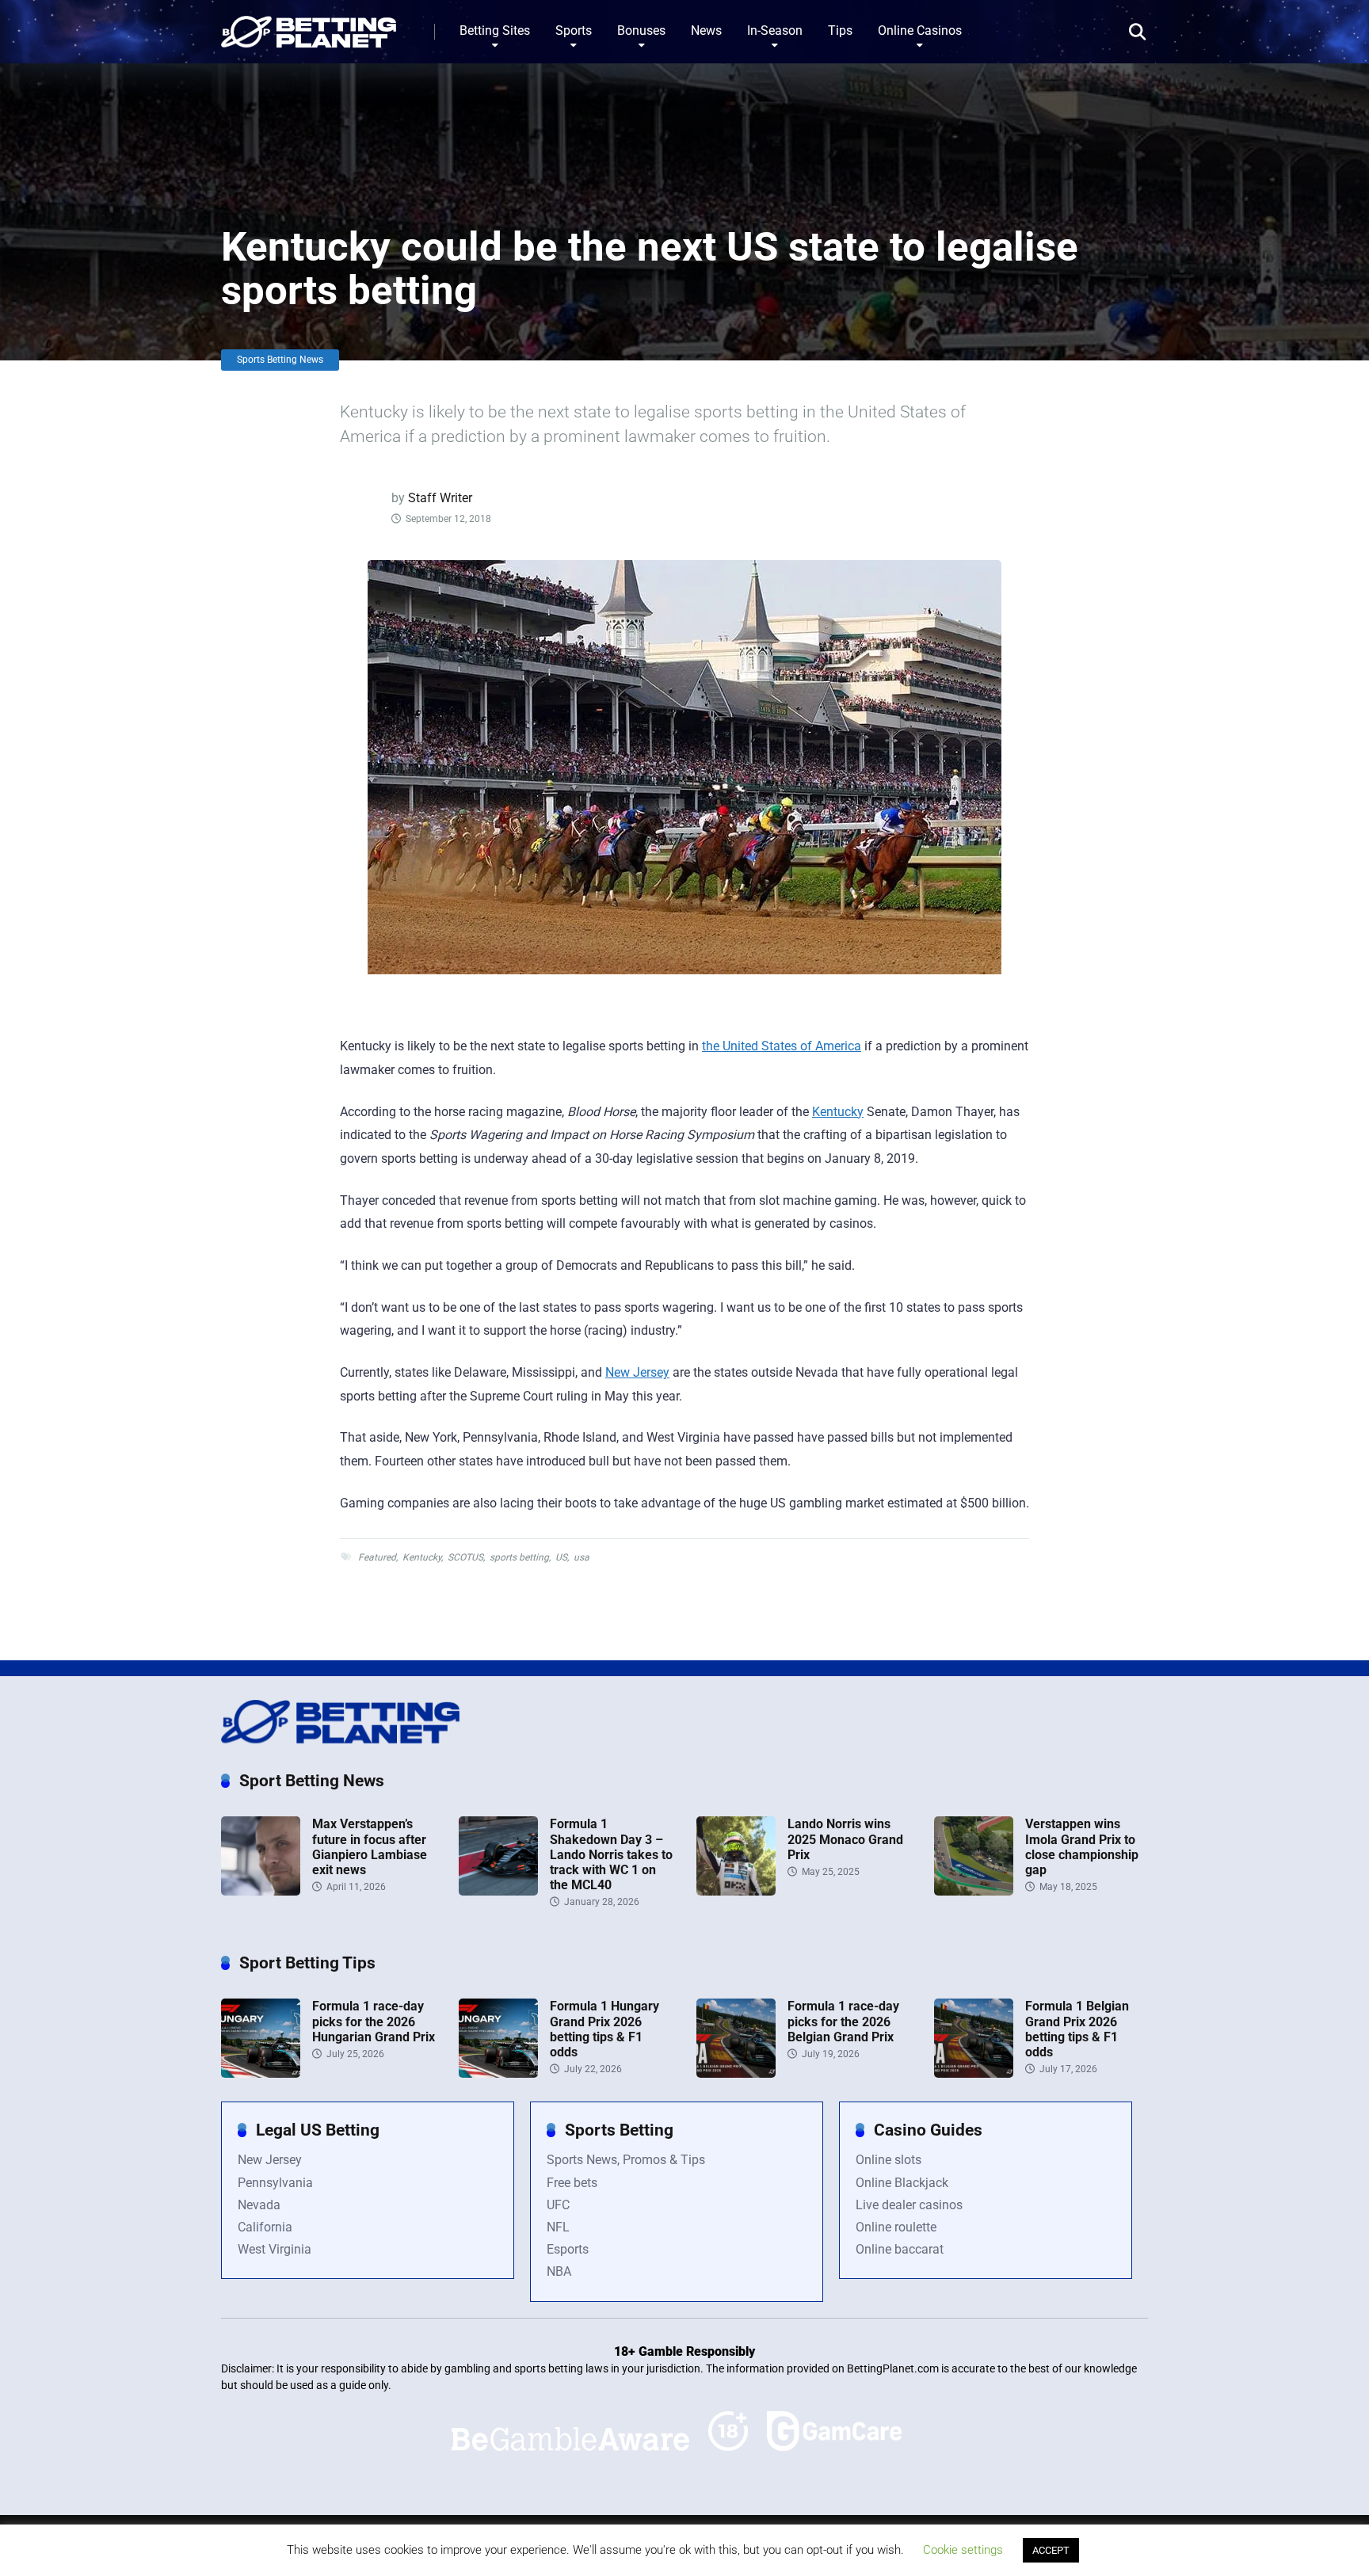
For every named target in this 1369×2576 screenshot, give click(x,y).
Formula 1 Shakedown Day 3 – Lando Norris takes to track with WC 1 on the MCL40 (611, 1854)
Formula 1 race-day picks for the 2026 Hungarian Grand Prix (374, 2021)
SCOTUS (465, 1557)
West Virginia (275, 2249)
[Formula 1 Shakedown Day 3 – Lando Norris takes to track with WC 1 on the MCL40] (498, 1891)
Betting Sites (495, 30)
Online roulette (896, 2227)
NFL (558, 2227)
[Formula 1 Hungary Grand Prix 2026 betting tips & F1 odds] (498, 2073)
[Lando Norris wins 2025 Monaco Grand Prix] (736, 1891)
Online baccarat (900, 2249)
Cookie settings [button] (963, 2550)
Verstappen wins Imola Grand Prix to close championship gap (1082, 1847)
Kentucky (838, 1112)
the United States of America (782, 1046)
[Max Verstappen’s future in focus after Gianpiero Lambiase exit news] (261, 1891)
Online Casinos (920, 30)
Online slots (889, 2160)
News (706, 30)
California (265, 2227)
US (561, 1557)
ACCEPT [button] (1051, 2550)
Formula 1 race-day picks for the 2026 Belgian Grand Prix (843, 2021)
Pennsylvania (275, 2183)
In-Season (775, 30)
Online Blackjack (902, 2183)
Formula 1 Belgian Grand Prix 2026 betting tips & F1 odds (1077, 2029)
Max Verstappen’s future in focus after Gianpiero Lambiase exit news (370, 1847)
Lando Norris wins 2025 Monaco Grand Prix (845, 1839)
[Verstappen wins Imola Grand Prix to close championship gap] (974, 1891)
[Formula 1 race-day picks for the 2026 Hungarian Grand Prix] (261, 2073)
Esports (568, 2249)
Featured (377, 1557)
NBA (559, 2271)
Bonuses (641, 30)
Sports (574, 30)
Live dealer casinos (909, 2205)
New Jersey (637, 1372)
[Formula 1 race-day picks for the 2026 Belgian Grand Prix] (736, 2073)
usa (582, 1557)
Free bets (572, 2183)
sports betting (519, 1557)
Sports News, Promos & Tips (626, 2160)
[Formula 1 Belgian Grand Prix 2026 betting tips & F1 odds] (974, 2073)
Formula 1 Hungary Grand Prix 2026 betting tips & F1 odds (604, 2029)
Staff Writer (440, 498)
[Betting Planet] (309, 26)
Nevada (259, 2205)
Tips (840, 30)
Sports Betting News (280, 360)
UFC (558, 2205)
